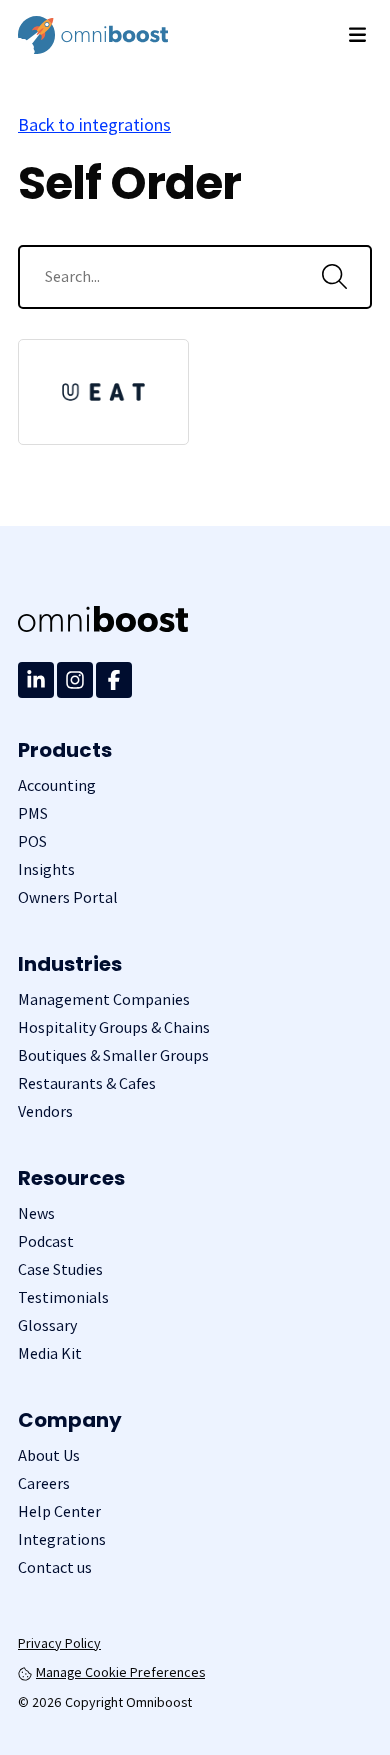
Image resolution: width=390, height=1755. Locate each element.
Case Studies (60, 1269)
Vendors (45, 1111)
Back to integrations (94, 124)
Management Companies (104, 999)
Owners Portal (68, 897)
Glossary (47, 1325)
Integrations (62, 1539)
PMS (33, 813)
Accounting (57, 785)
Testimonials (63, 1297)
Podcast (46, 1241)
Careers (44, 1483)
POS (32, 841)
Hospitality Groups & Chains (114, 1027)
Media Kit (50, 1353)
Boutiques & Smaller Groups (113, 1055)
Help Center (59, 1511)
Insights (46, 869)
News (36, 1213)
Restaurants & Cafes (87, 1083)
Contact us (55, 1567)
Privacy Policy (59, 1643)
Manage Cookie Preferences (120, 1672)
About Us (49, 1455)
